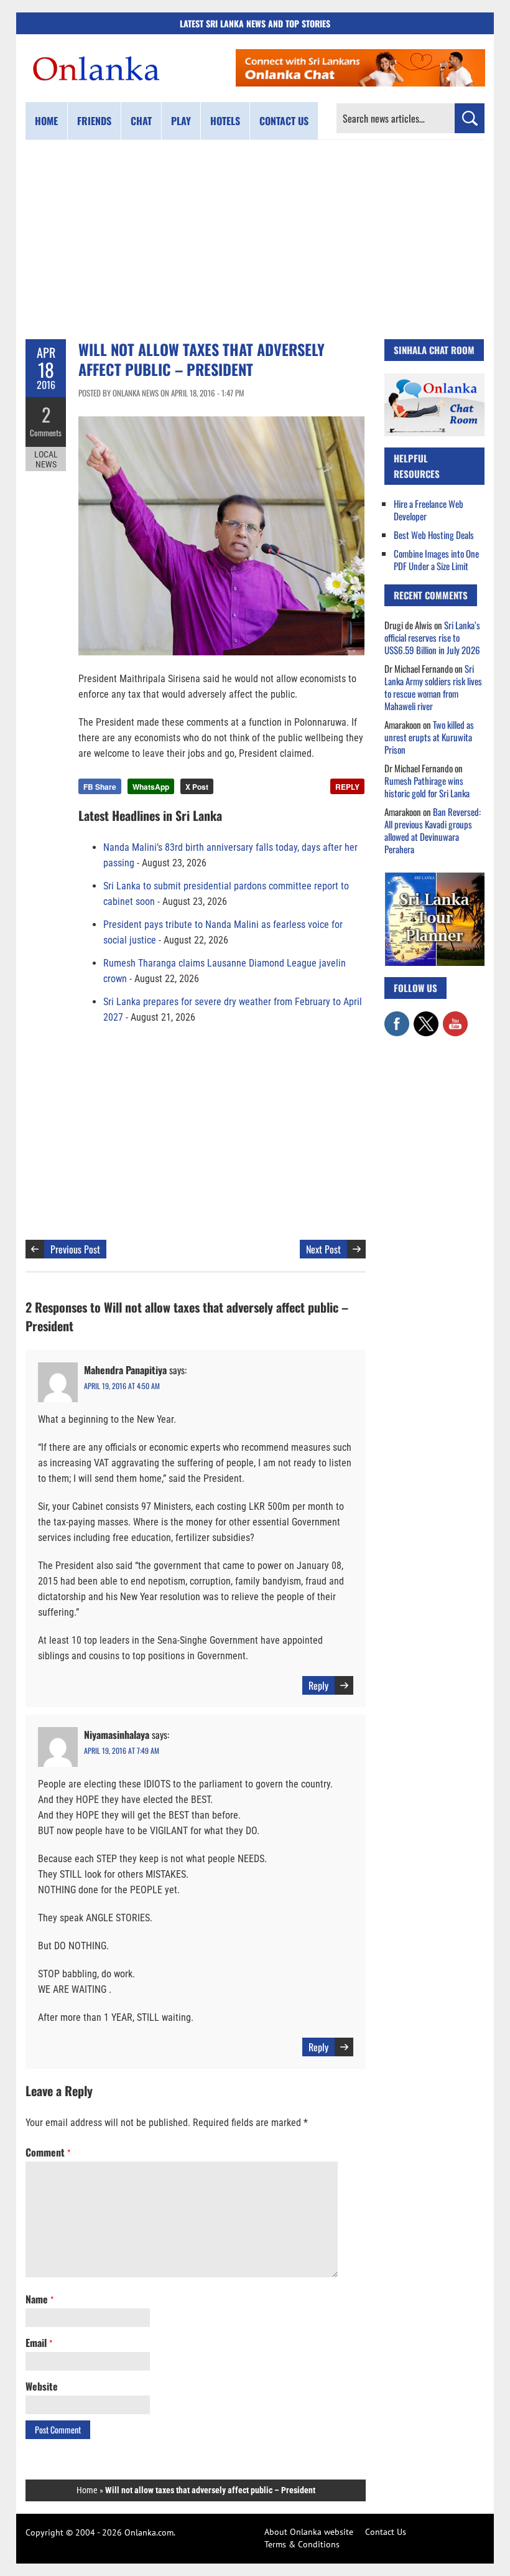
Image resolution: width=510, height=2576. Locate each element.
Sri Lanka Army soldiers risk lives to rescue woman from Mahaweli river (433, 687)
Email (39, 2343)
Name (39, 2299)
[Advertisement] (255, 240)
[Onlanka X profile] (426, 1018)
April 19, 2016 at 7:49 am (122, 1750)
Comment (48, 2152)
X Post (197, 787)
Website (42, 2386)
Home (46, 121)
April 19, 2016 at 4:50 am (122, 1386)
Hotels (225, 121)
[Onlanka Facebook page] (397, 1018)
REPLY (347, 787)
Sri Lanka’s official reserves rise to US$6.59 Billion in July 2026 (432, 637)
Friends (94, 121)
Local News (46, 459)
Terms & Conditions (302, 2544)
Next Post (323, 1249)
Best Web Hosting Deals (434, 535)
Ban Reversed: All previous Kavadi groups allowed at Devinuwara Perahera (433, 830)
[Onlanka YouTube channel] (455, 1018)
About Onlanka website (309, 2532)
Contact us (284, 121)
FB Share (100, 787)
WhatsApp (151, 787)
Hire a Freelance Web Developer (429, 510)
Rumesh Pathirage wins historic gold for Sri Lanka (427, 787)
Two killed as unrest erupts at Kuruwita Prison (429, 737)
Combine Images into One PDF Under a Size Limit (436, 560)
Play (181, 121)
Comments (46, 433)
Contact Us (386, 2532)
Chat (141, 121)
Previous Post (75, 1249)
